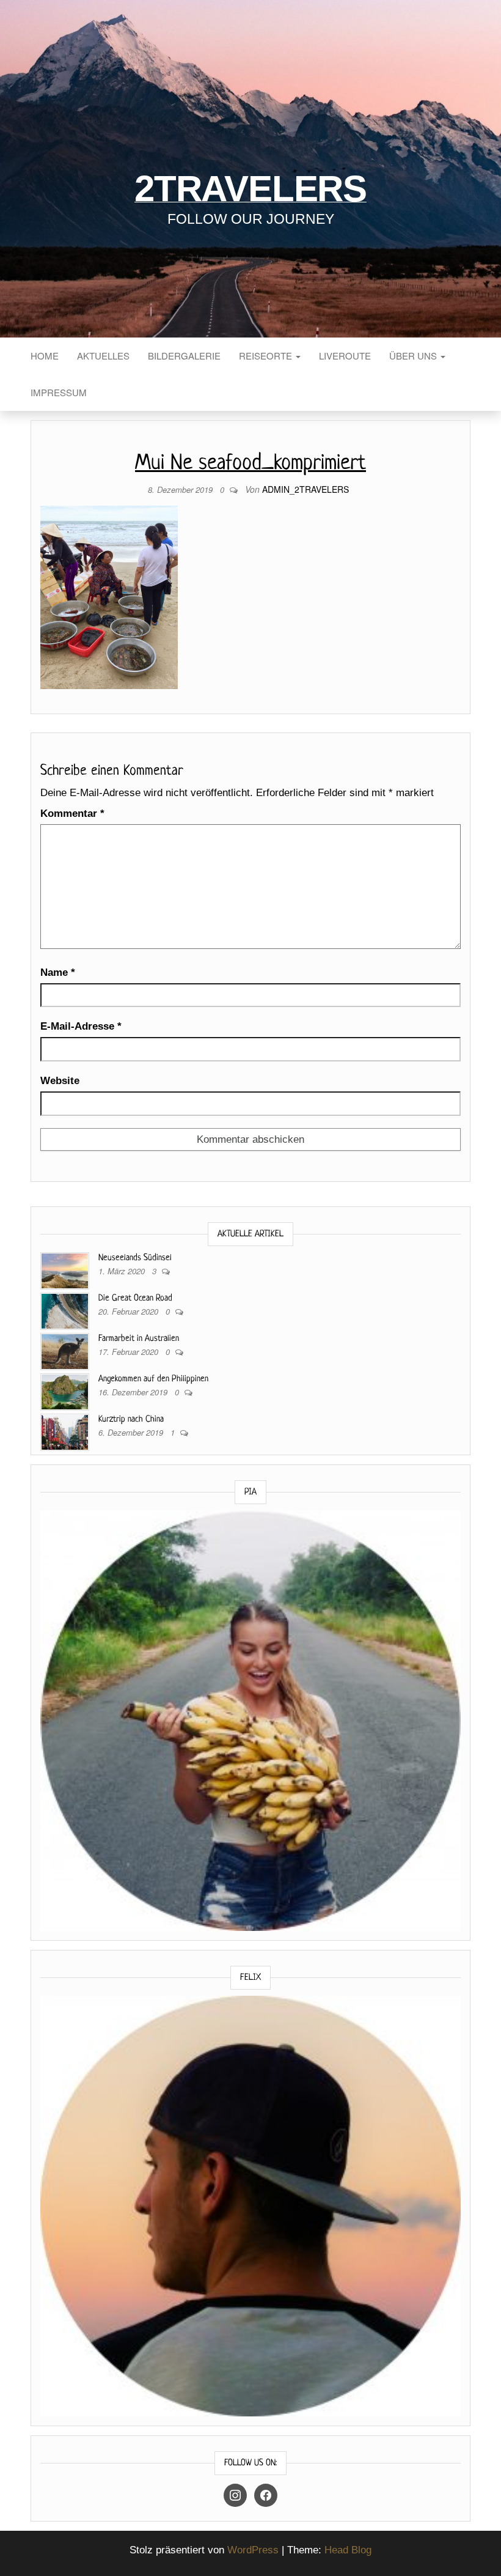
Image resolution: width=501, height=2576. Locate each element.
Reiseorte (267, 356)
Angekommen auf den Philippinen (153, 1379)
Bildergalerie (184, 356)
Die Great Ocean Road (135, 1298)
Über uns (414, 356)
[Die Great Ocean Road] (65, 1310)
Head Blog (348, 2550)
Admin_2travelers (305, 489)
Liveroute (345, 356)
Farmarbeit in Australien (139, 1338)
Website (60, 1081)
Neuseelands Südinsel (135, 1258)
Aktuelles (103, 356)
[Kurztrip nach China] (65, 1431)
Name (58, 972)
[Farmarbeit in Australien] (65, 1350)
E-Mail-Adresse (81, 1026)
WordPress (253, 2550)
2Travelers (250, 189)
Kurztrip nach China (131, 1419)
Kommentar (72, 814)
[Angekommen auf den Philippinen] (65, 1391)
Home (45, 356)
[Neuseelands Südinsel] (65, 1270)
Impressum (59, 392)
